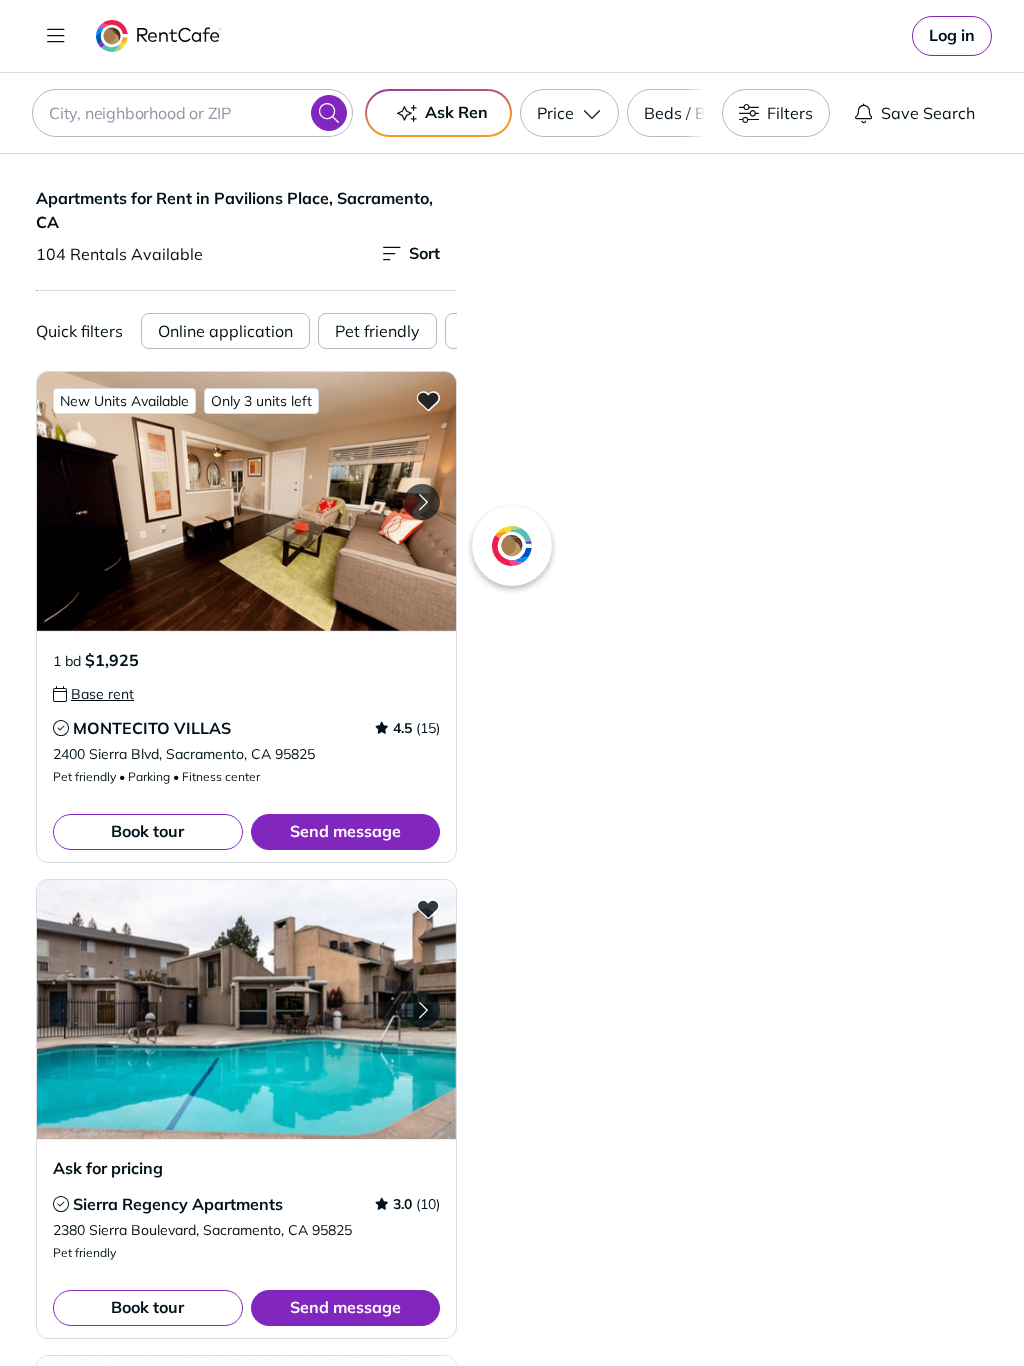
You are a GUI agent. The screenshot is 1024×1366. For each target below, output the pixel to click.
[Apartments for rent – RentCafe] (158, 36)
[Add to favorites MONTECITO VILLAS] (428, 400)
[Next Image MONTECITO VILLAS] (422, 502)
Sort (424, 253)
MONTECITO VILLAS (152, 728)
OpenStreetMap (842, 1307)
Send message (345, 831)
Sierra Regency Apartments (178, 1204)
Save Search (928, 113)
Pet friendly (377, 331)
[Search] (329, 113)
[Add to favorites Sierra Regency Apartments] (428, 908)
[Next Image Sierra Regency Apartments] (422, 1010)
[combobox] (192, 113)
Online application (225, 331)
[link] (952, 36)
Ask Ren (456, 112)
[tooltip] (93, 694)
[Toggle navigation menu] (56, 36)
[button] (246, 501)
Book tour (147, 831)
